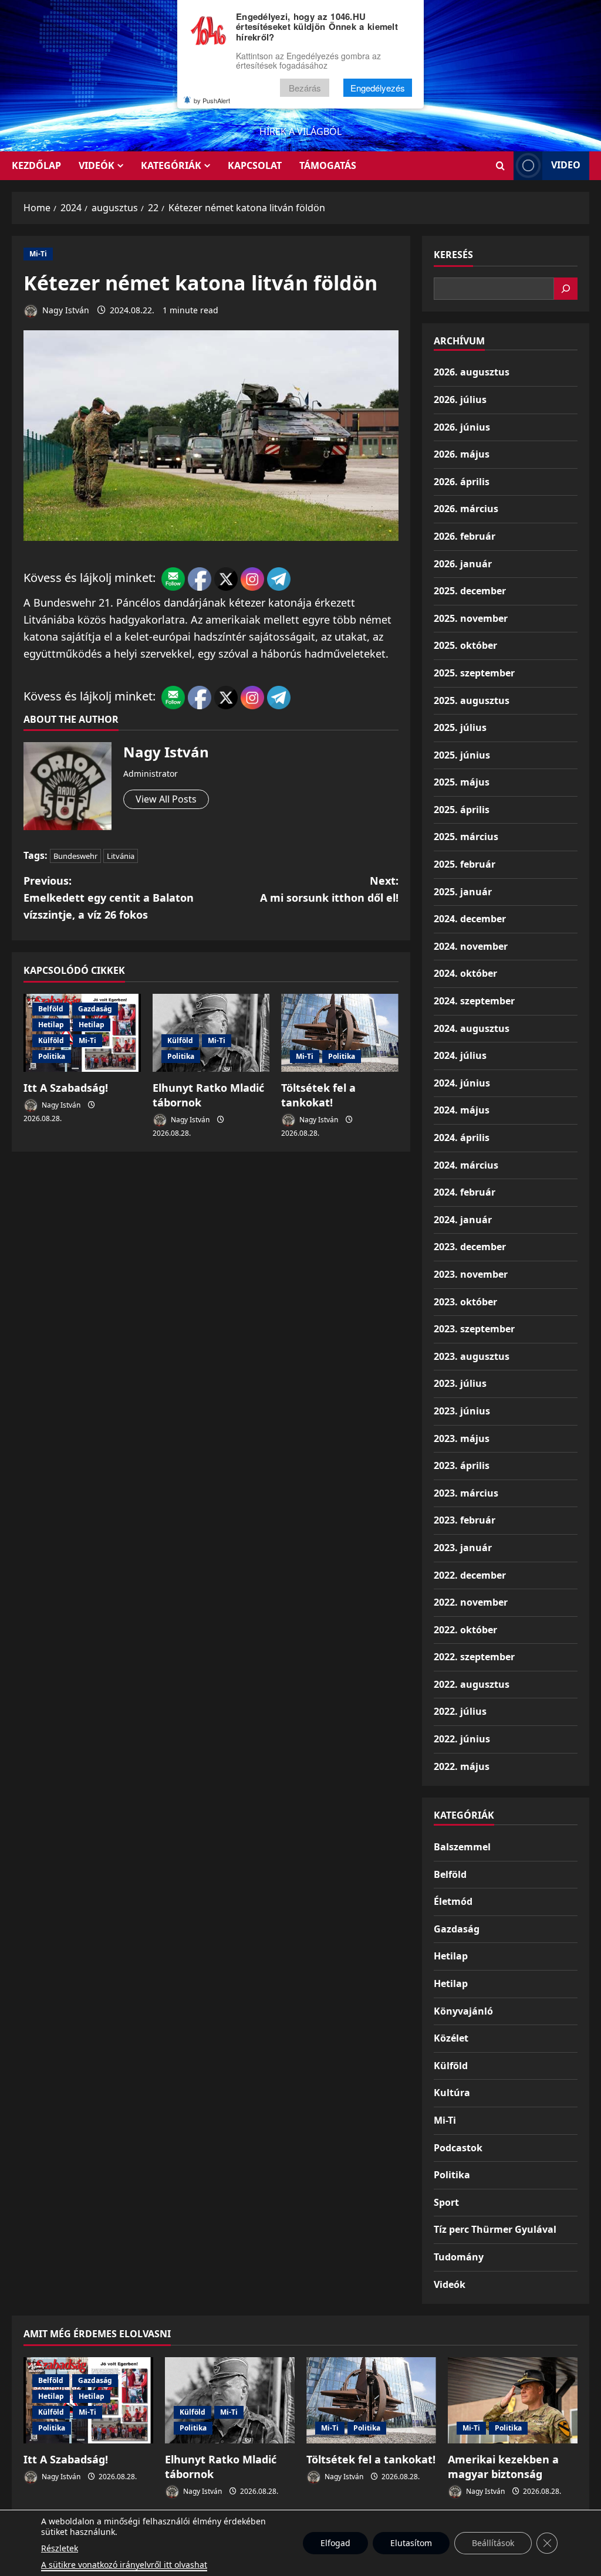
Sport (446, 2202)
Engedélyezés (378, 88)
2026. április (462, 482)
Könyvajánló (463, 2011)
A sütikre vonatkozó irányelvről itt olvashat (124, 2565)
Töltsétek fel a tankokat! (318, 1095)
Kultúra (452, 2093)
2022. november (471, 1602)
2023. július (460, 1383)
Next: (329, 889)
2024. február (465, 1192)
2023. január (463, 1548)
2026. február (465, 536)
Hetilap (51, 1025)
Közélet (451, 2038)
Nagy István (65, 310)
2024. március (466, 1165)
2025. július (460, 727)
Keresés (453, 255)
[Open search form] (500, 166)
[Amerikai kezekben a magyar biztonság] (513, 2400)
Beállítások (493, 2543)
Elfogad (335, 2543)
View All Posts (166, 799)
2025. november (471, 618)
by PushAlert (212, 100)
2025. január (463, 892)
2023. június (462, 1411)
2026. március (466, 509)
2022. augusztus (472, 1684)
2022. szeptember (474, 1657)
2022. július (460, 1711)
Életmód (453, 1901)
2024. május (462, 1110)
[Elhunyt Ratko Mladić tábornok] (230, 2400)
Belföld (51, 1009)
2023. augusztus (472, 1356)
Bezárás (305, 88)
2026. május (462, 454)
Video (566, 165)
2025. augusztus (472, 700)
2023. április (462, 1465)
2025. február (465, 864)
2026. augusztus (472, 372)
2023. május (462, 1438)
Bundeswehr (75, 856)
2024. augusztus (472, 1028)
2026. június (462, 427)
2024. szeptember (474, 1001)
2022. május (462, 1766)
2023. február (465, 1520)
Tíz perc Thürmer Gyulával (495, 2229)
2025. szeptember (474, 673)
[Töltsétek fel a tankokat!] (340, 1033)
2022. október (465, 1630)
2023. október (465, 1302)
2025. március (466, 837)
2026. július (460, 400)
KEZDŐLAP (36, 165)
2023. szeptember (474, 1329)
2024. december (470, 919)
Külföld (51, 1040)
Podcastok (458, 2148)
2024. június (462, 1083)
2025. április (462, 810)
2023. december (470, 1247)
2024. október (465, 973)
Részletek (60, 2548)
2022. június (462, 1739)
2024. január (463, 1220)
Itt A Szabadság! (66, 1088)
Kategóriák (171, 165)
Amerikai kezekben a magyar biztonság (503, 2467)
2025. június (462, 755)
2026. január (463, 564)
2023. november (471, 1274)
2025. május (462, 782)
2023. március (466, 1493)
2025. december (470, 591)
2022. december (470, 1575)
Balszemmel (462, 1847)
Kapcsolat (255, 165)
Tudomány (459, 2257)
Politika (52, 1056)
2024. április (462, 1138)
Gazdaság (95, 1009)
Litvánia (121, 856)
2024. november (471, 946)
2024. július (460, 1055)
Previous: (109, 898)
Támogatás (328, 165)
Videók (97, 165)
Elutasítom (411, 2543)
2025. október (465, 645)
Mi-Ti (38, 254)
